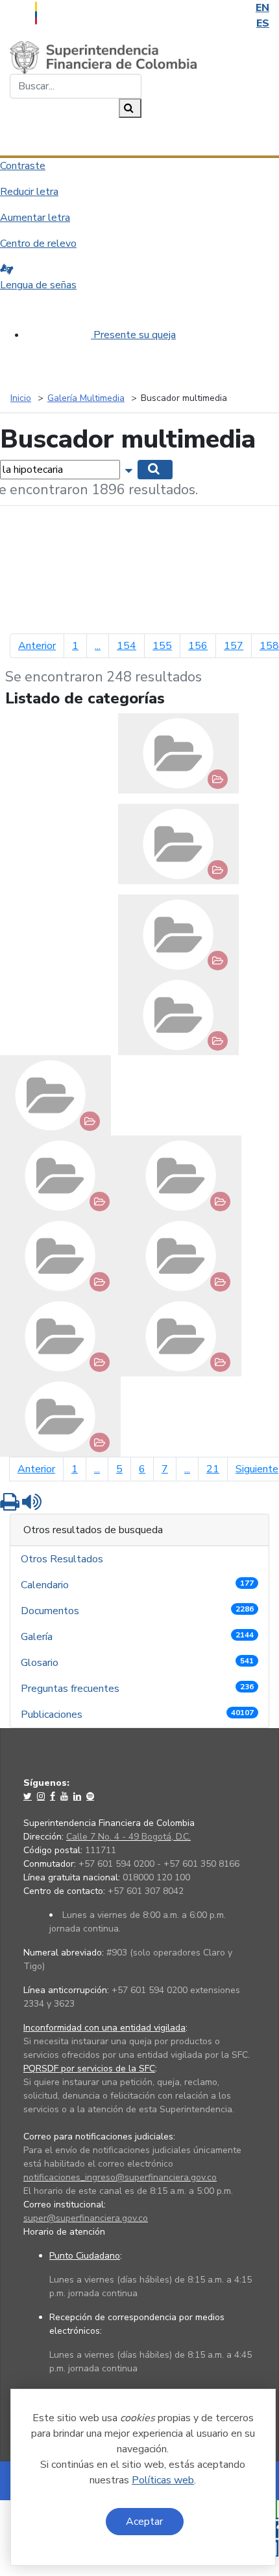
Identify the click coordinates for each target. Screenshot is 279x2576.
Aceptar (144, 2522)
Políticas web (163, 2480)
